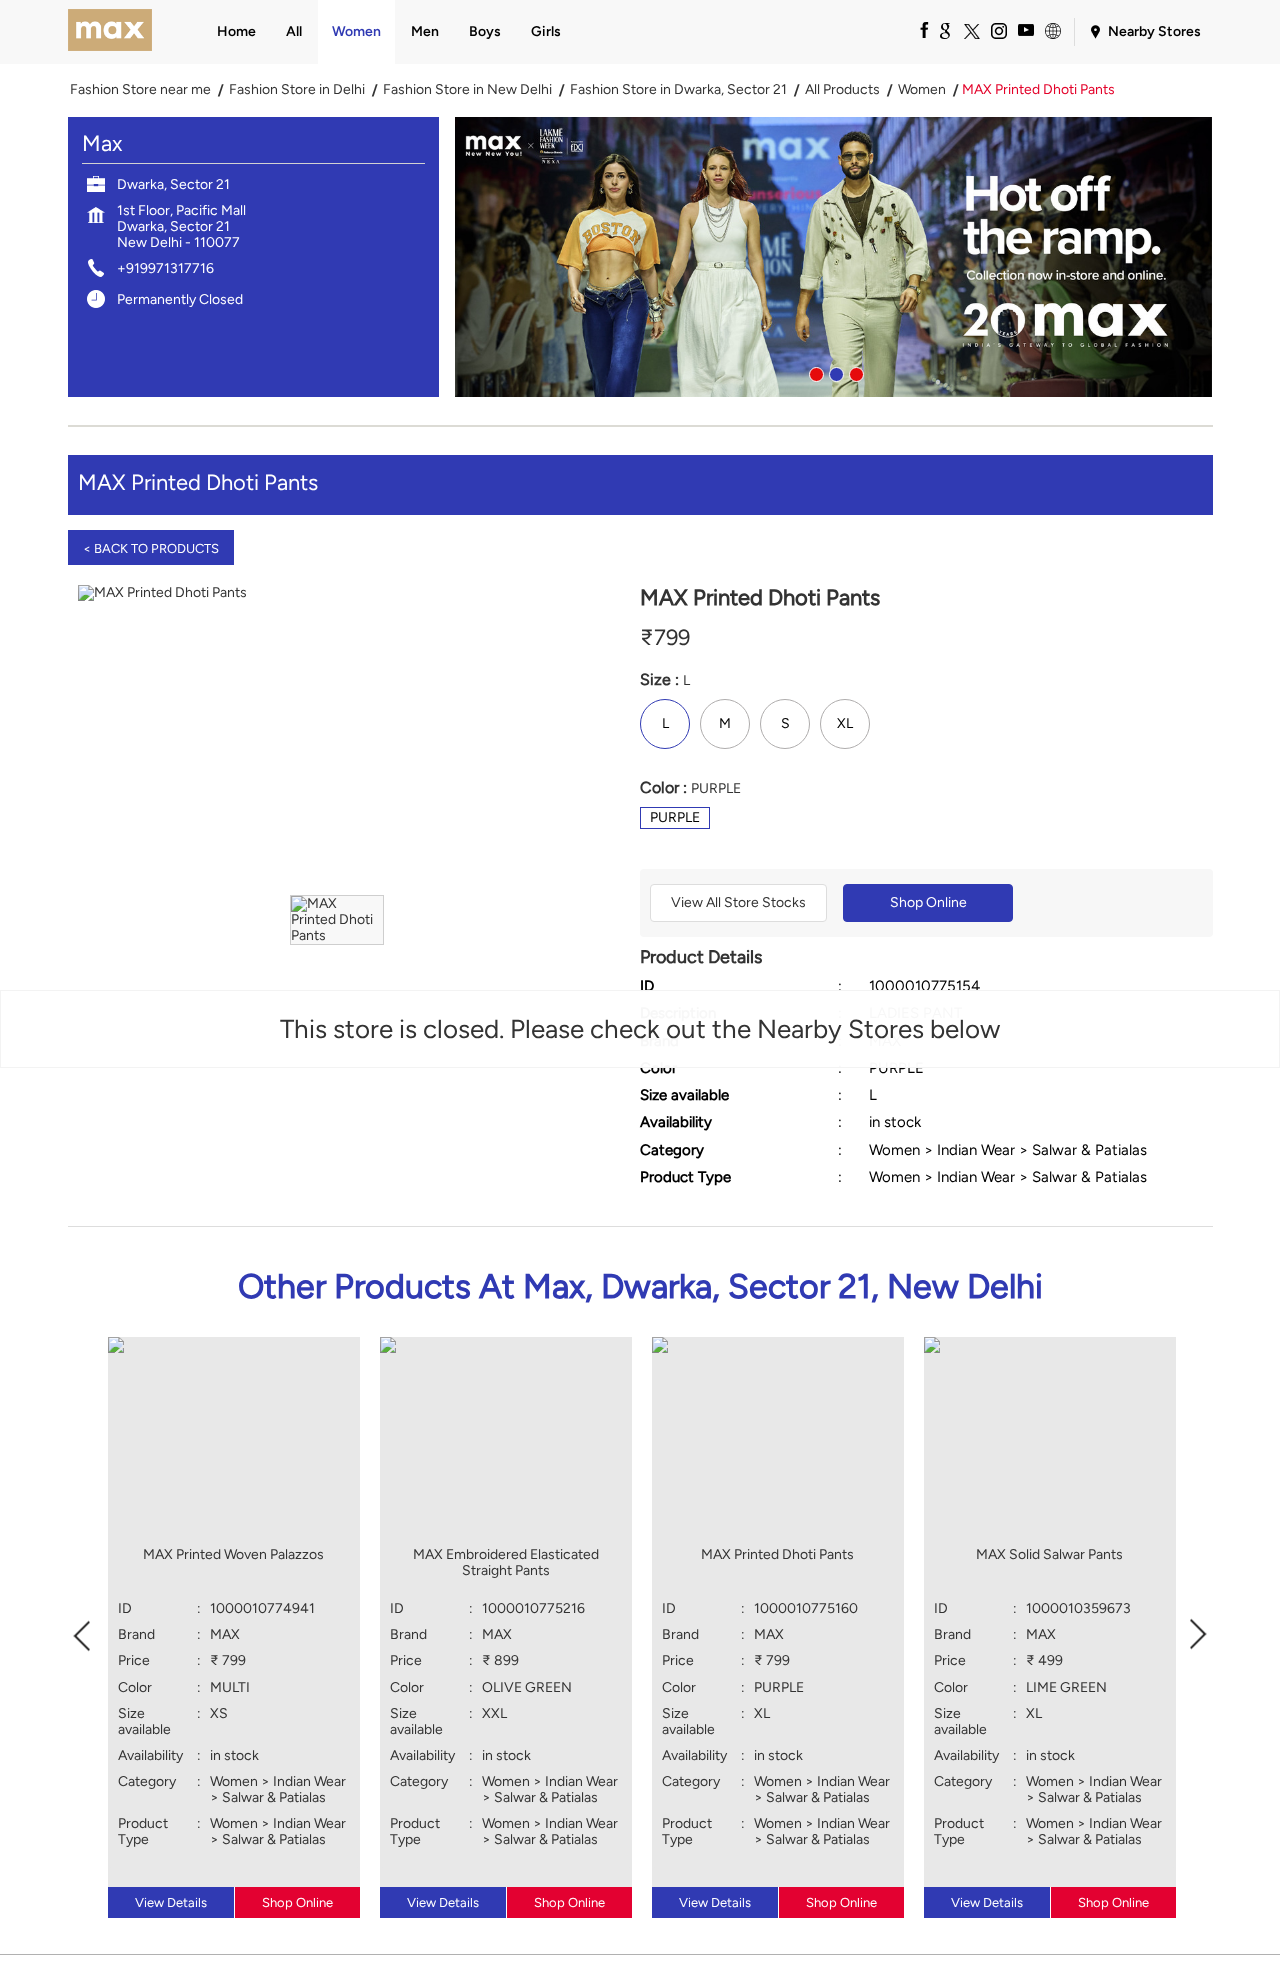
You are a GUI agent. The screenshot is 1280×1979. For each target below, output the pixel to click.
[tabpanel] (834, 257)
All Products (842, 90)
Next (1199, 1632)
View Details (171, 1902)
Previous (82, 1632)
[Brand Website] (1052, 30)
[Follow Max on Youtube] (1025, 30)
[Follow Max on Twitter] (971, 30)
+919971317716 (165, 268)
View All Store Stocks (738, 902)
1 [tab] (814, 372)
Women (922, 90)
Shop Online (928, 902)
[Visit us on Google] (944, 30)
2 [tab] (834, 372)
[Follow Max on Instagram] (998, 30)
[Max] (110, 32)
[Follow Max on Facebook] (917, 30)
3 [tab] (854, 372)
